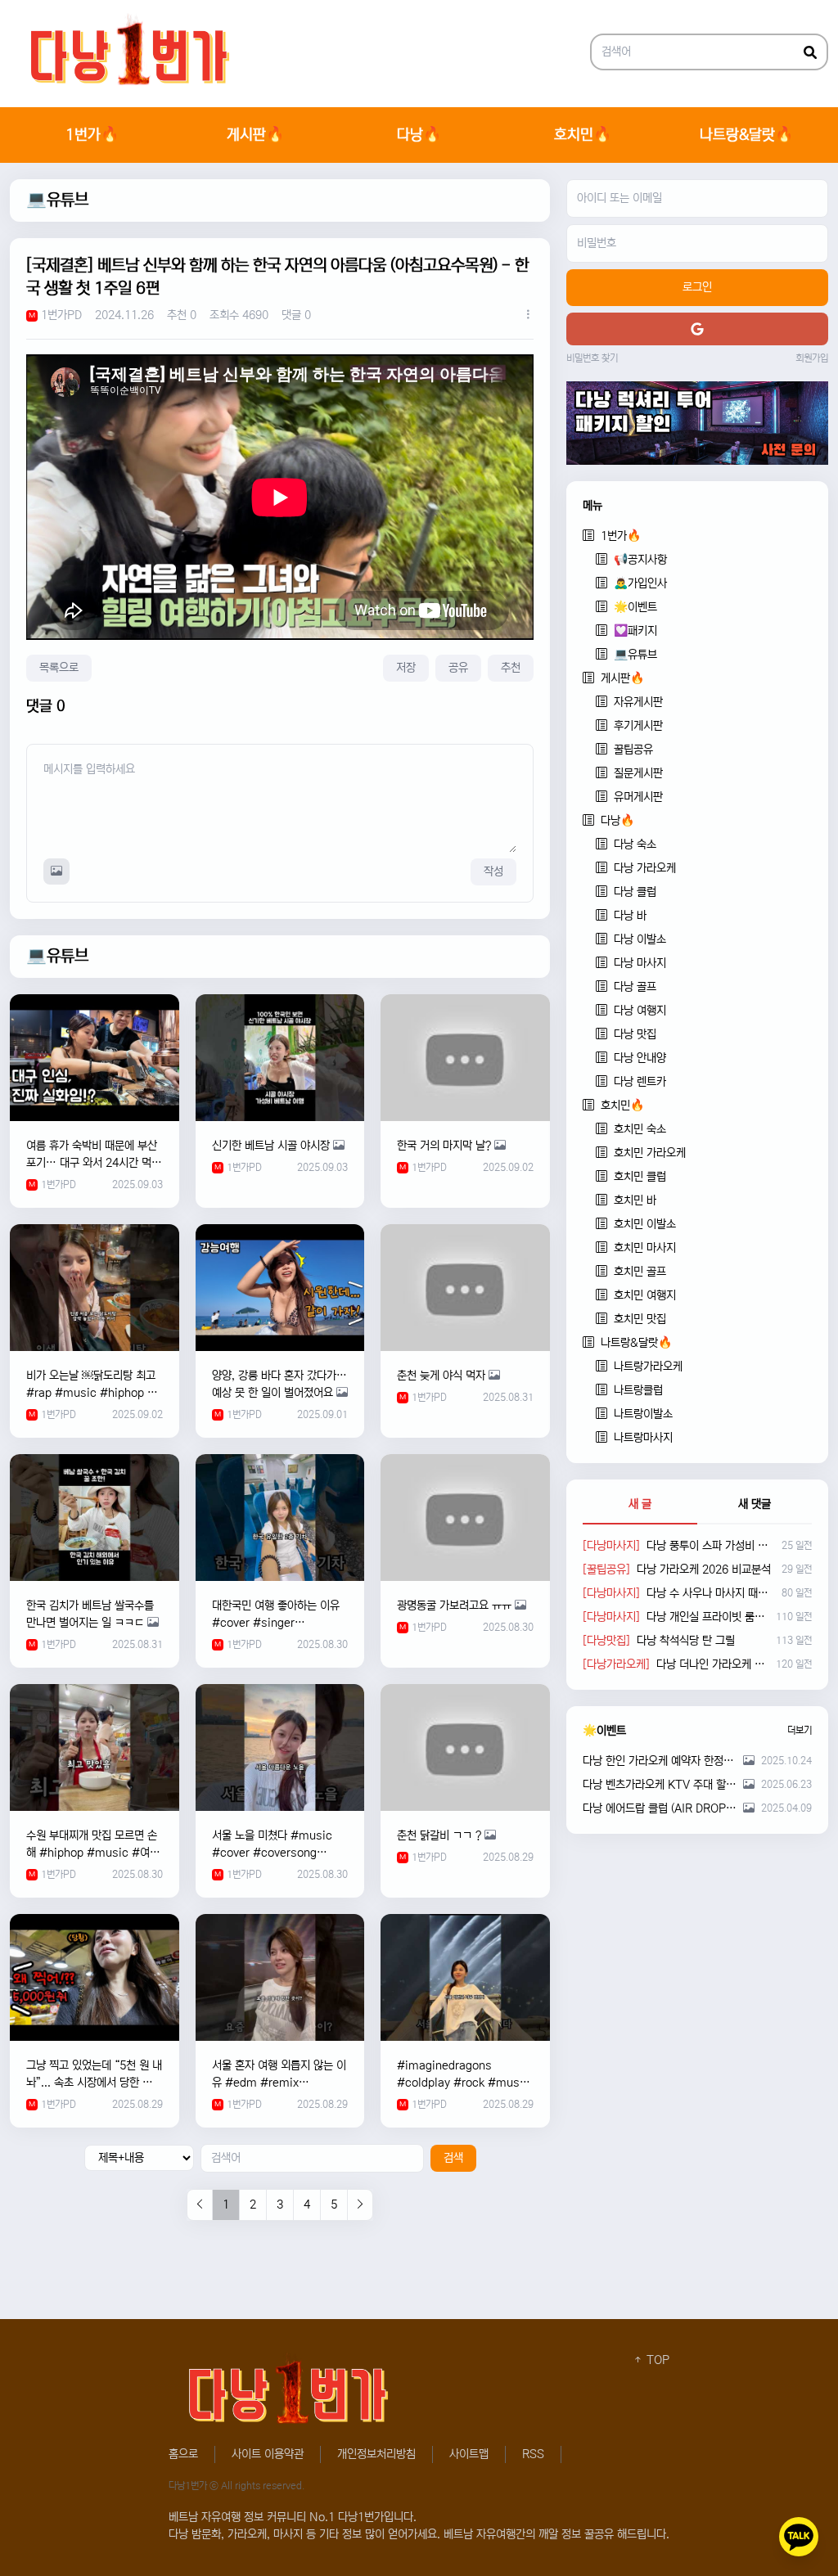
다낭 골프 (635, 987)
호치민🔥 (583, 135)
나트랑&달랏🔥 (746, 135)
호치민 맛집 (640, 1319)
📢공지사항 (640, 560)
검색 (453, 2158)
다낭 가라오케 (645, 868)
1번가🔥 (92, 135)
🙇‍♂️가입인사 (640, 583)
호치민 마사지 (645, 1248)
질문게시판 (638, 773)
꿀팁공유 (633, 750)
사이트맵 (469, 2454)
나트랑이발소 (643, 1414)
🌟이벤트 (635, 607)
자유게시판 (638, 702)
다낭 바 (630, 916)
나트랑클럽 (638, 1390)
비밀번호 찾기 (592, 358)
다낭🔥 (419, 135)
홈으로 (183, 2454)
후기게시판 (638, 726)
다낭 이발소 (640, 939)
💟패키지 (635, 631)
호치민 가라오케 (650, 1153)
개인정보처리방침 (376, 2454)
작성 (493, 871)
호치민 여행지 (645, 1295)
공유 (458, 668)
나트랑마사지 (643, 1438)
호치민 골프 (640, 1272)
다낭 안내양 (640, 1058)
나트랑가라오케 (648, 1367)
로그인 (697, 287)
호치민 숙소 (640, 1129)
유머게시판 (638, 797)
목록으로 (59, 668)
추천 (511, 668)
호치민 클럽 (640, 1177)
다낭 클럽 (635, 892)
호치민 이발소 (645, 1224)
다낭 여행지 (640, 1011)
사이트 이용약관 (268, 2454)
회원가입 (812, 358)
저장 (406, 668)
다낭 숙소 (635, 844)
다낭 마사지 (640, 963)
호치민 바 (635, 1200)
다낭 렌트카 (640, 1082)
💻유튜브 (57, 200)
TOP (656, 2360)
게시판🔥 (255, 135)
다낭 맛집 (635, 1034)
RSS (533, 2454)
